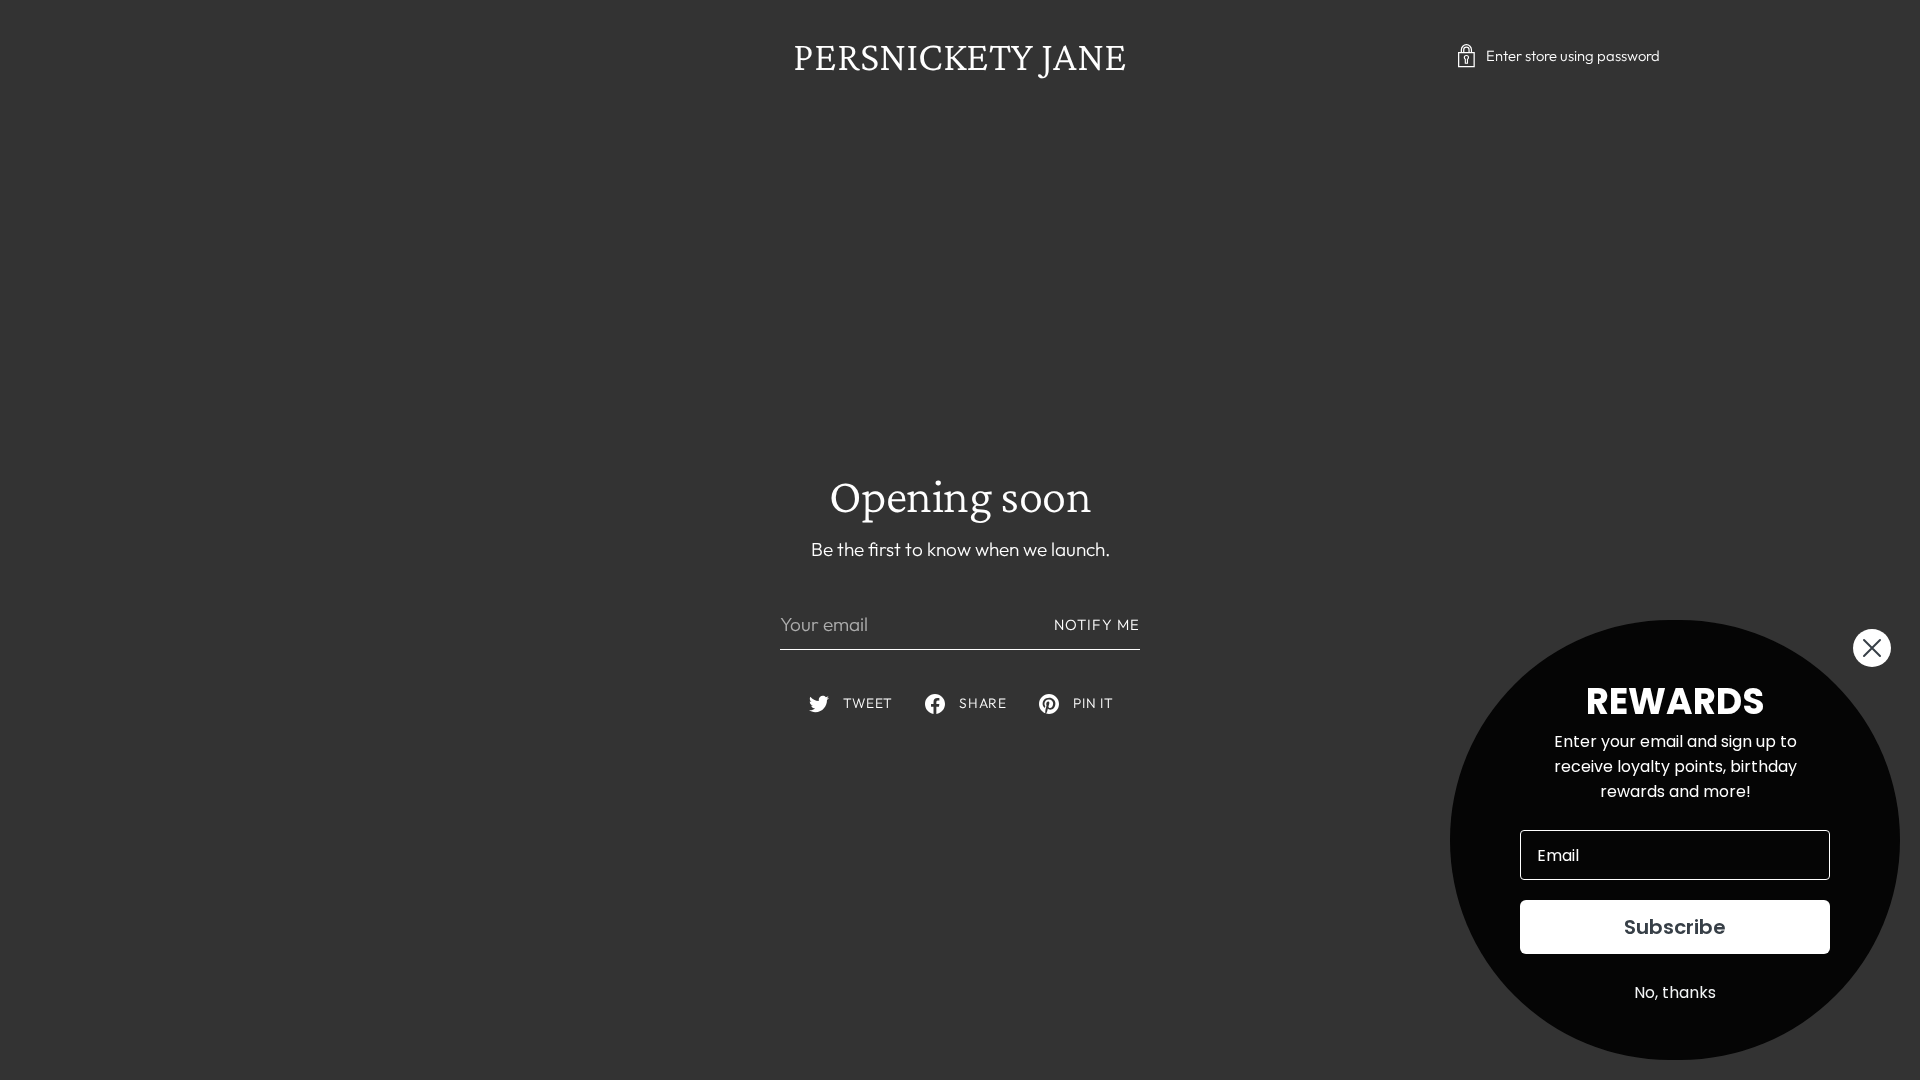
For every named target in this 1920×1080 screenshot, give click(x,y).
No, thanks (1675, 992)
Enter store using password (1573, 55)
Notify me (1097, 624)
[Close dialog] (1872, 648)
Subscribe (1675, 927)
